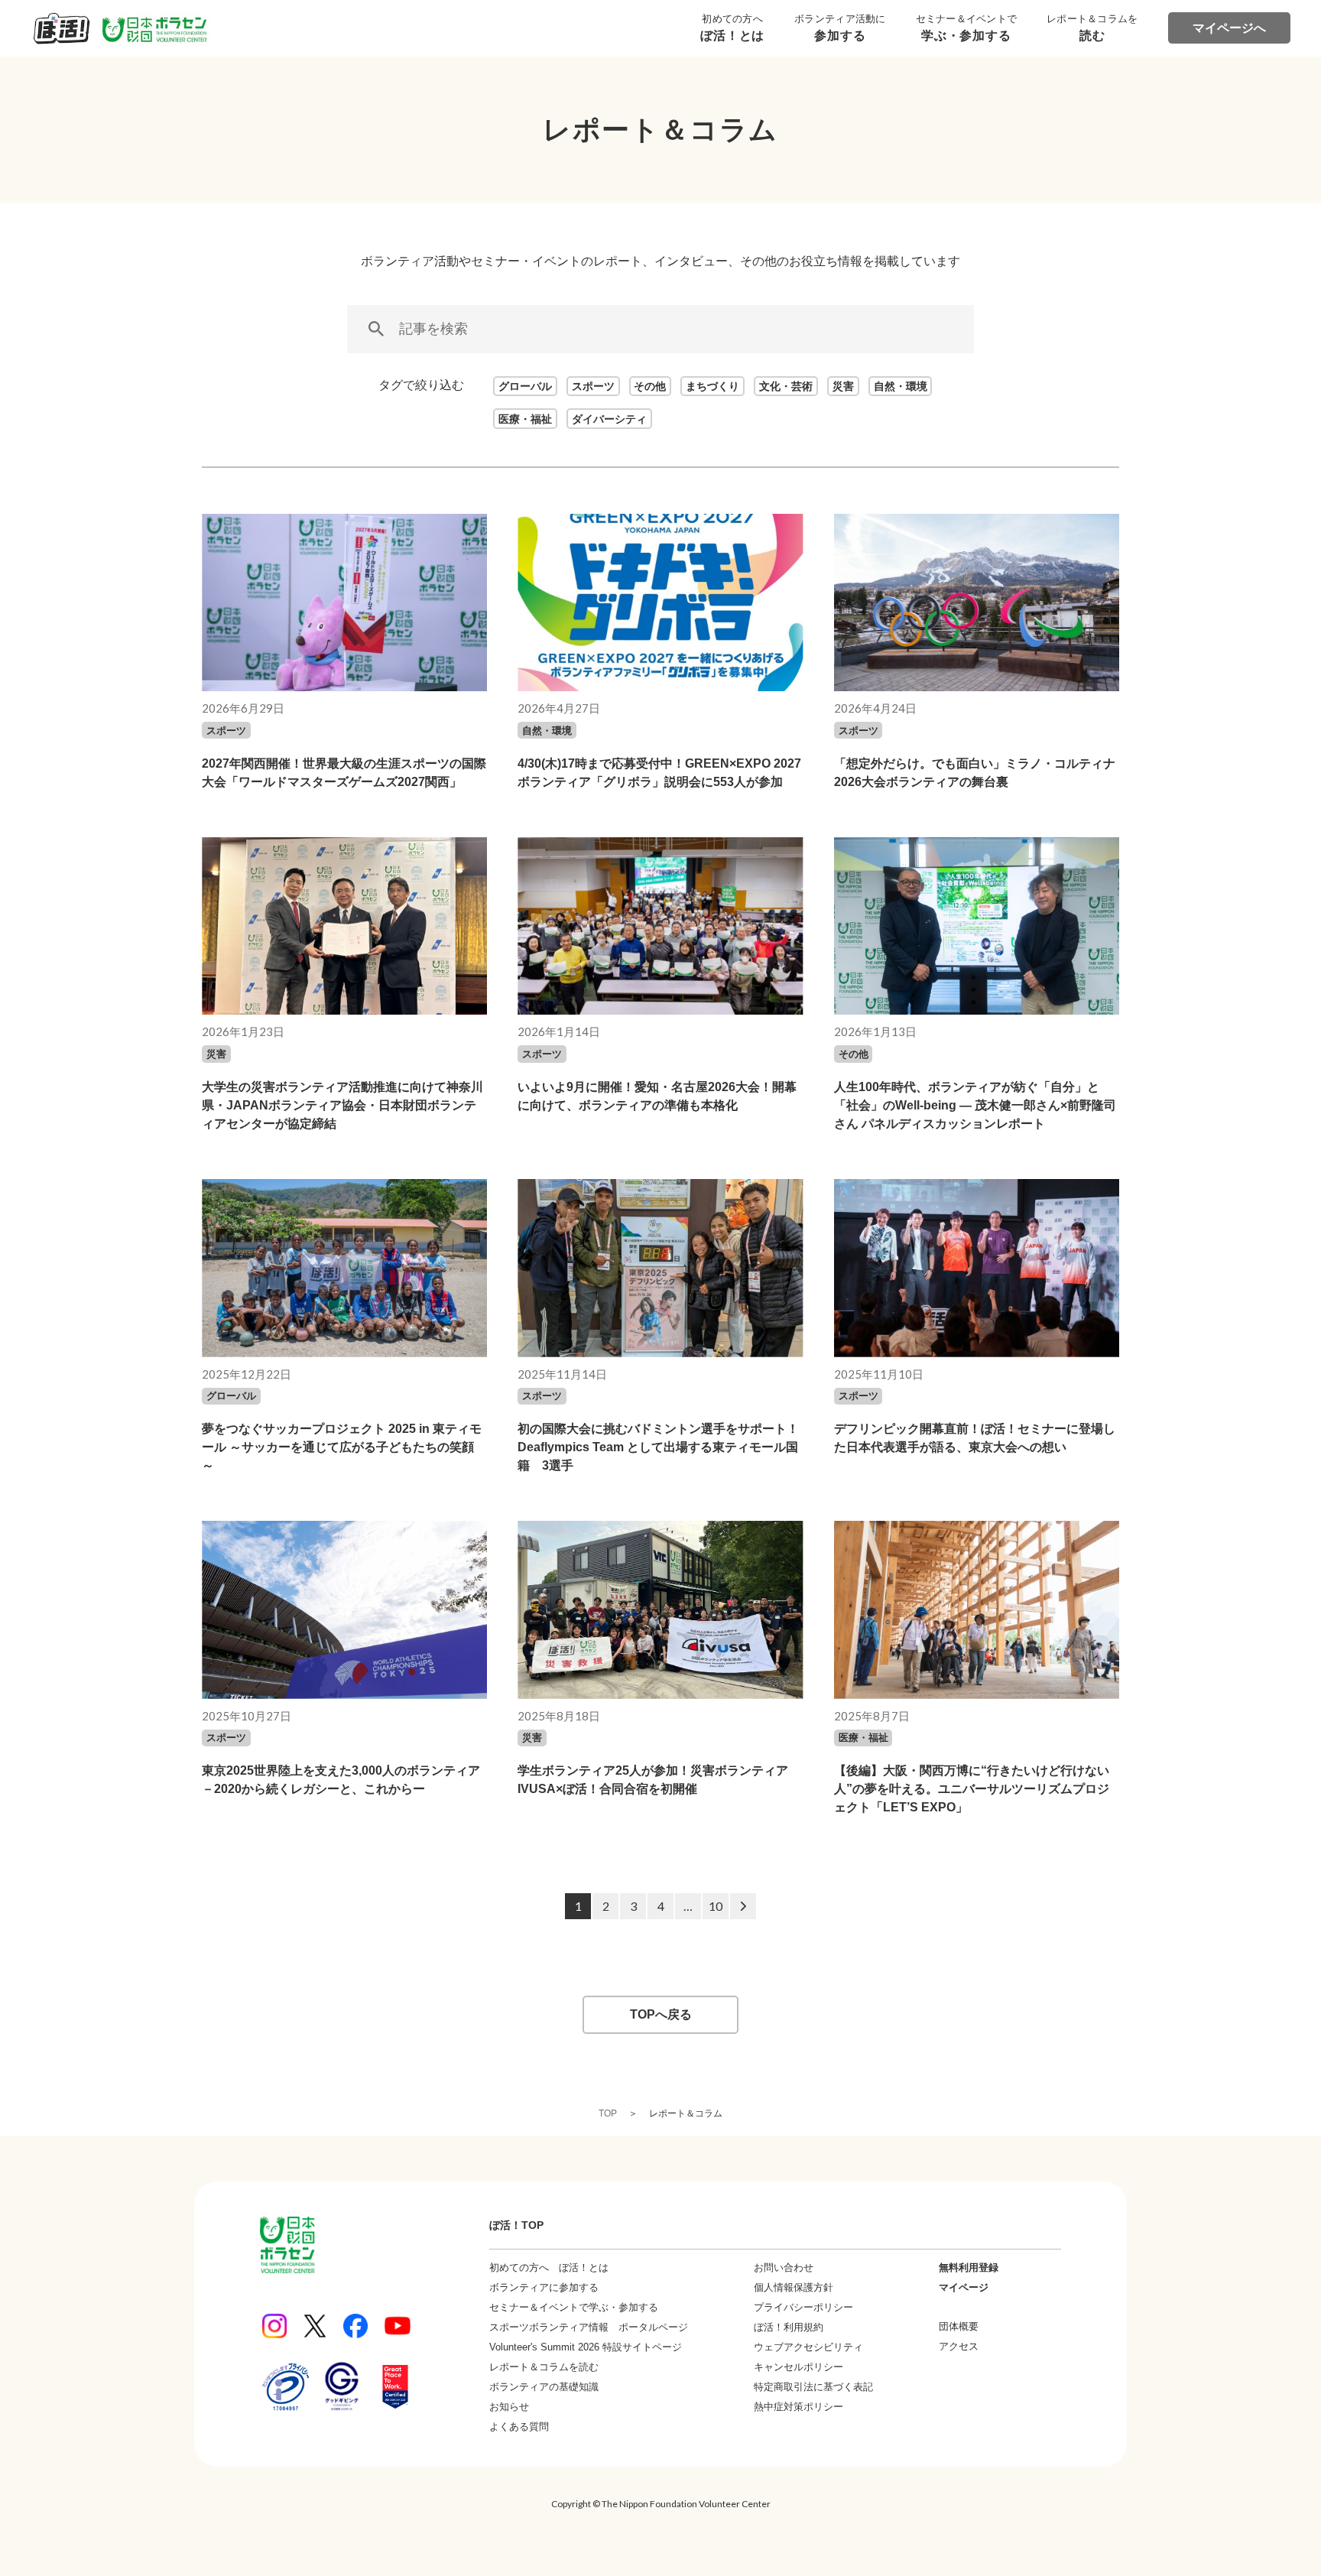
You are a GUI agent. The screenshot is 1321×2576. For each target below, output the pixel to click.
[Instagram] (274, 2326)
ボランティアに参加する (544, 2287)
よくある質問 (519, 2427)
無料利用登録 (969, 2267)
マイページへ (1229, 28)
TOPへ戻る (661, 2014)
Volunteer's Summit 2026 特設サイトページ (586, 2347)
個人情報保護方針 (794, 2287)
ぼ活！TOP (516, 2225)
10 (716, 1906)
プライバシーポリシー (803, 2307)
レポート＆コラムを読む (544, 2367)
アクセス (959, 2346)
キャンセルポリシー (798, 2367)
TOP (608, 2113)
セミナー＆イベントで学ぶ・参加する (574, 2307)
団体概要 (959, 2326)
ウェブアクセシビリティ (808, 2347)
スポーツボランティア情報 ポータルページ (589, 2327)
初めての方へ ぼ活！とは (549, 2267)
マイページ (964, 2287)
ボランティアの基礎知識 (544, 2387)
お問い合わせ (784, 2267)
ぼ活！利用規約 (789, 2327)
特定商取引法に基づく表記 (813, 2387)
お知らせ (509, 2407)
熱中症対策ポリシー (798, 2407)
